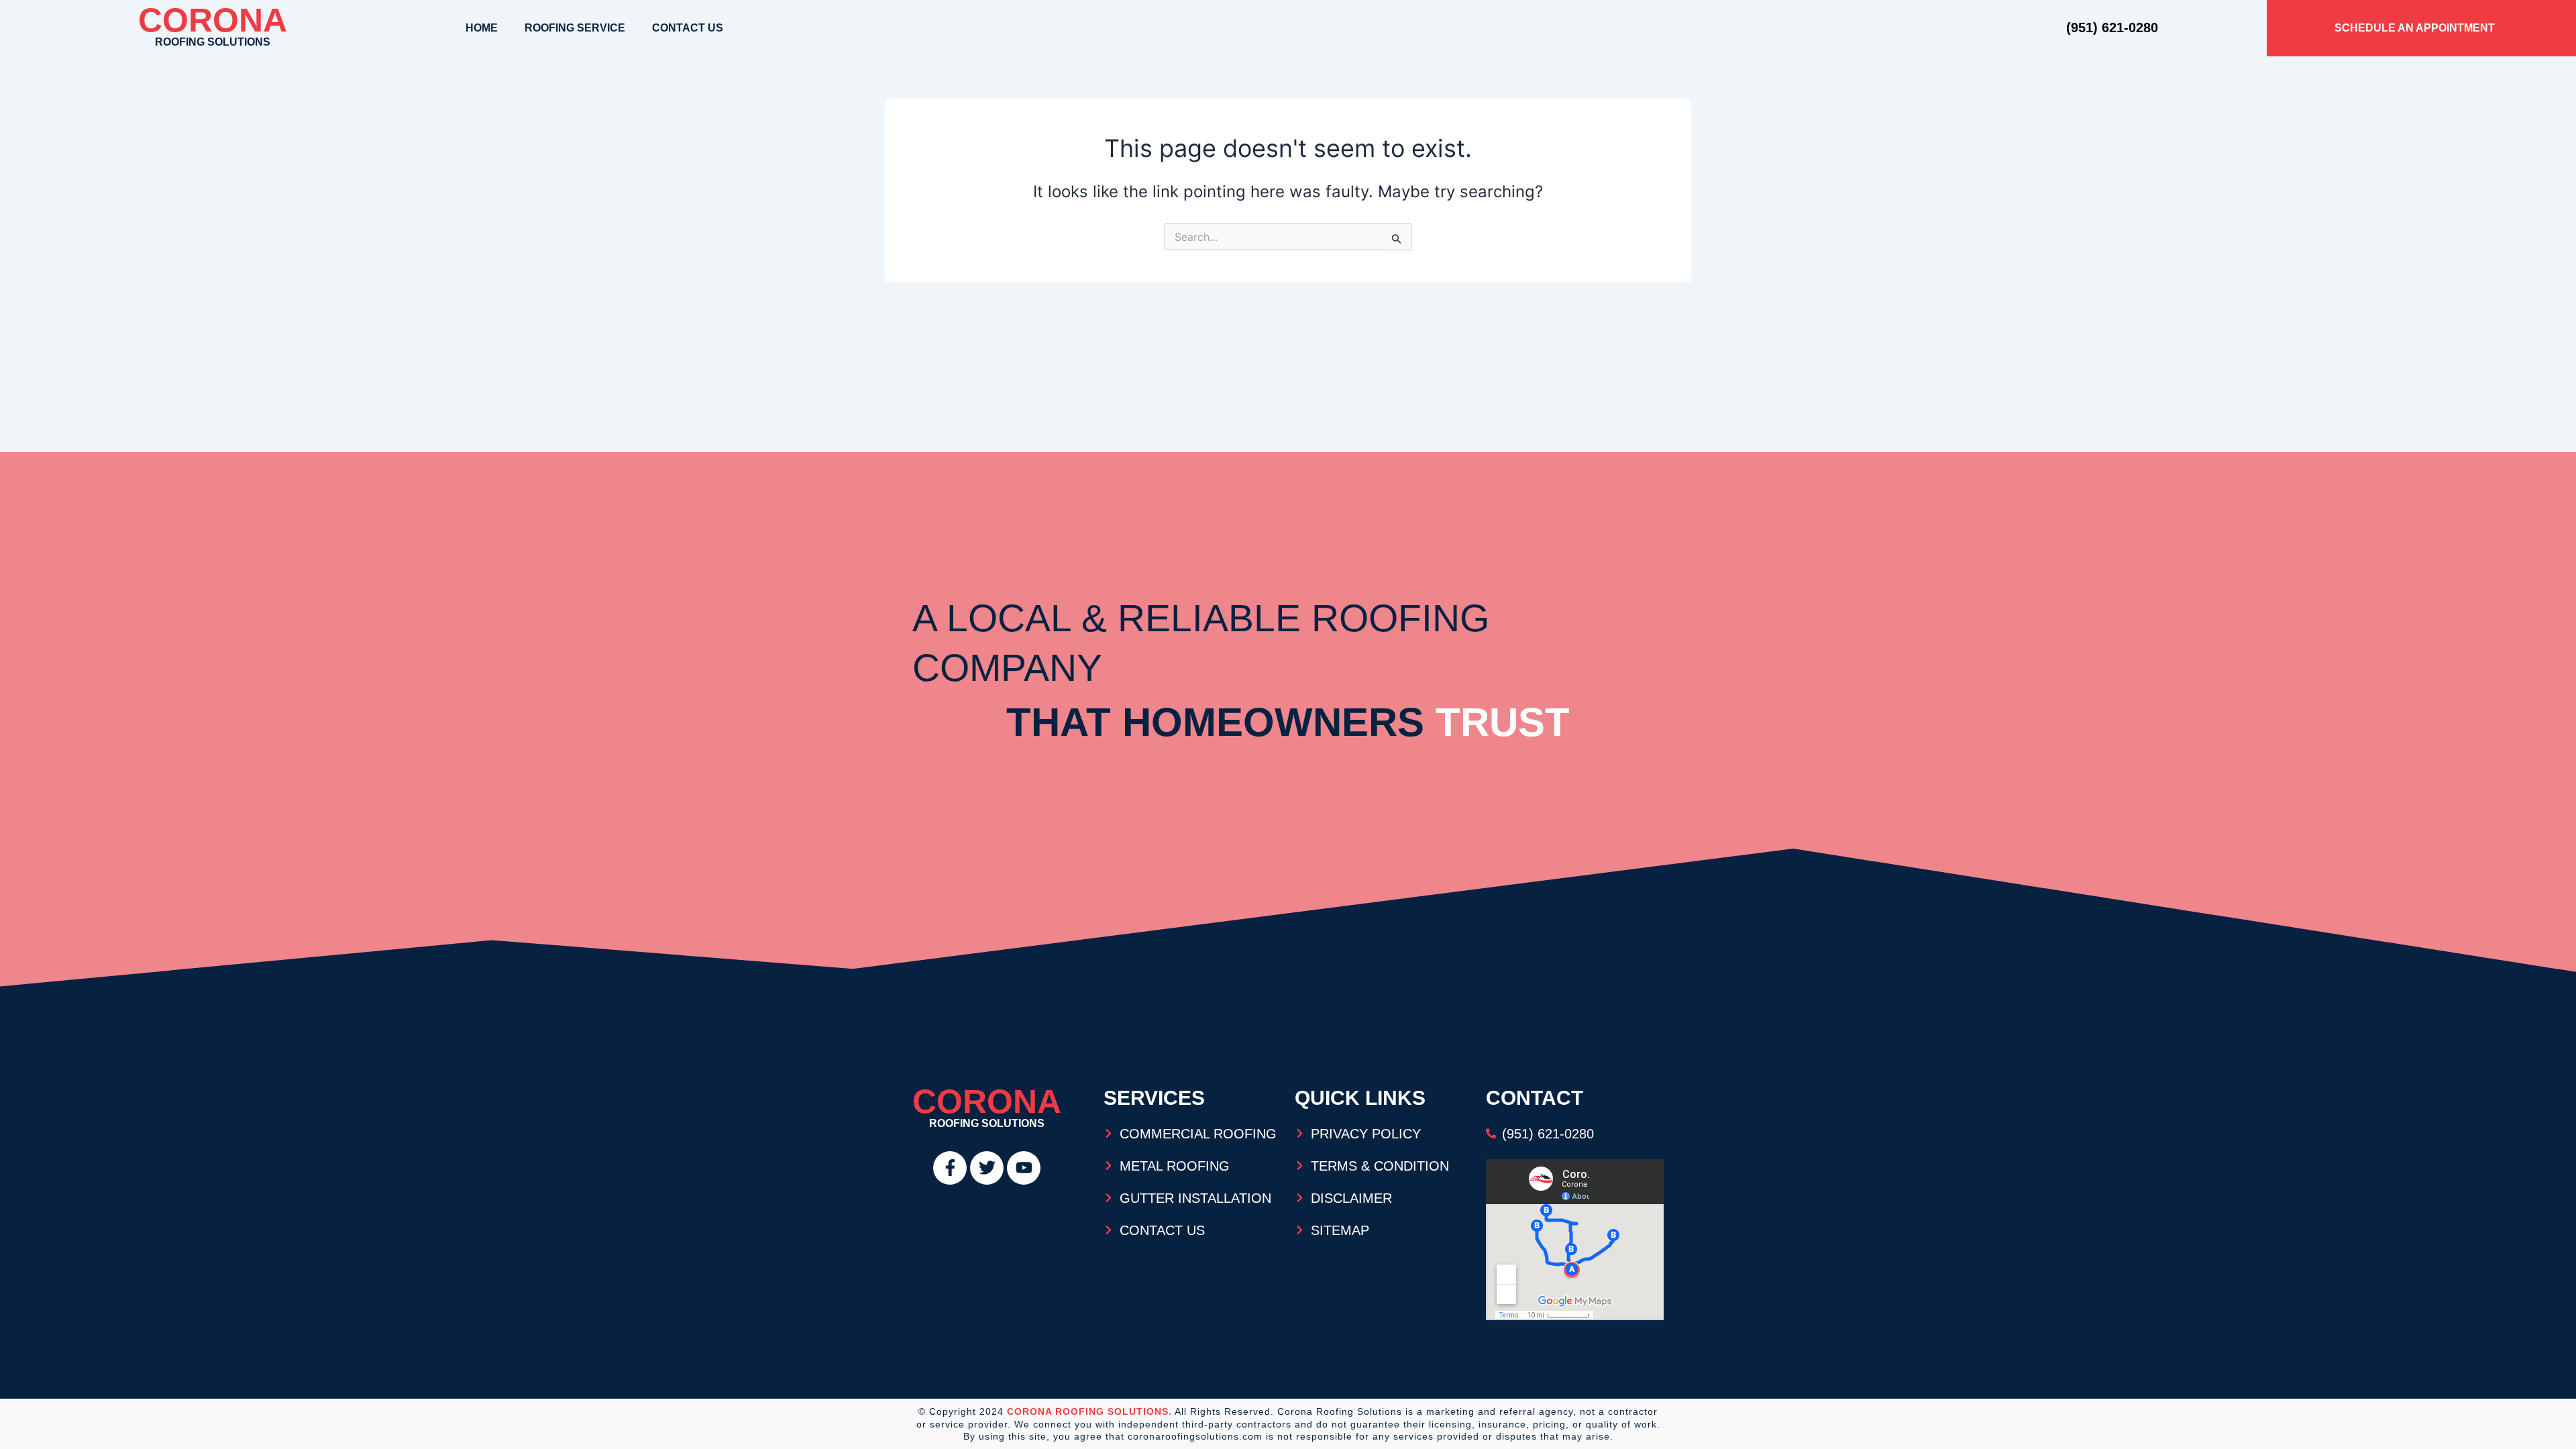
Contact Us (688, 28)
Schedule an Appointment (2415, 28)
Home (482, 28)
